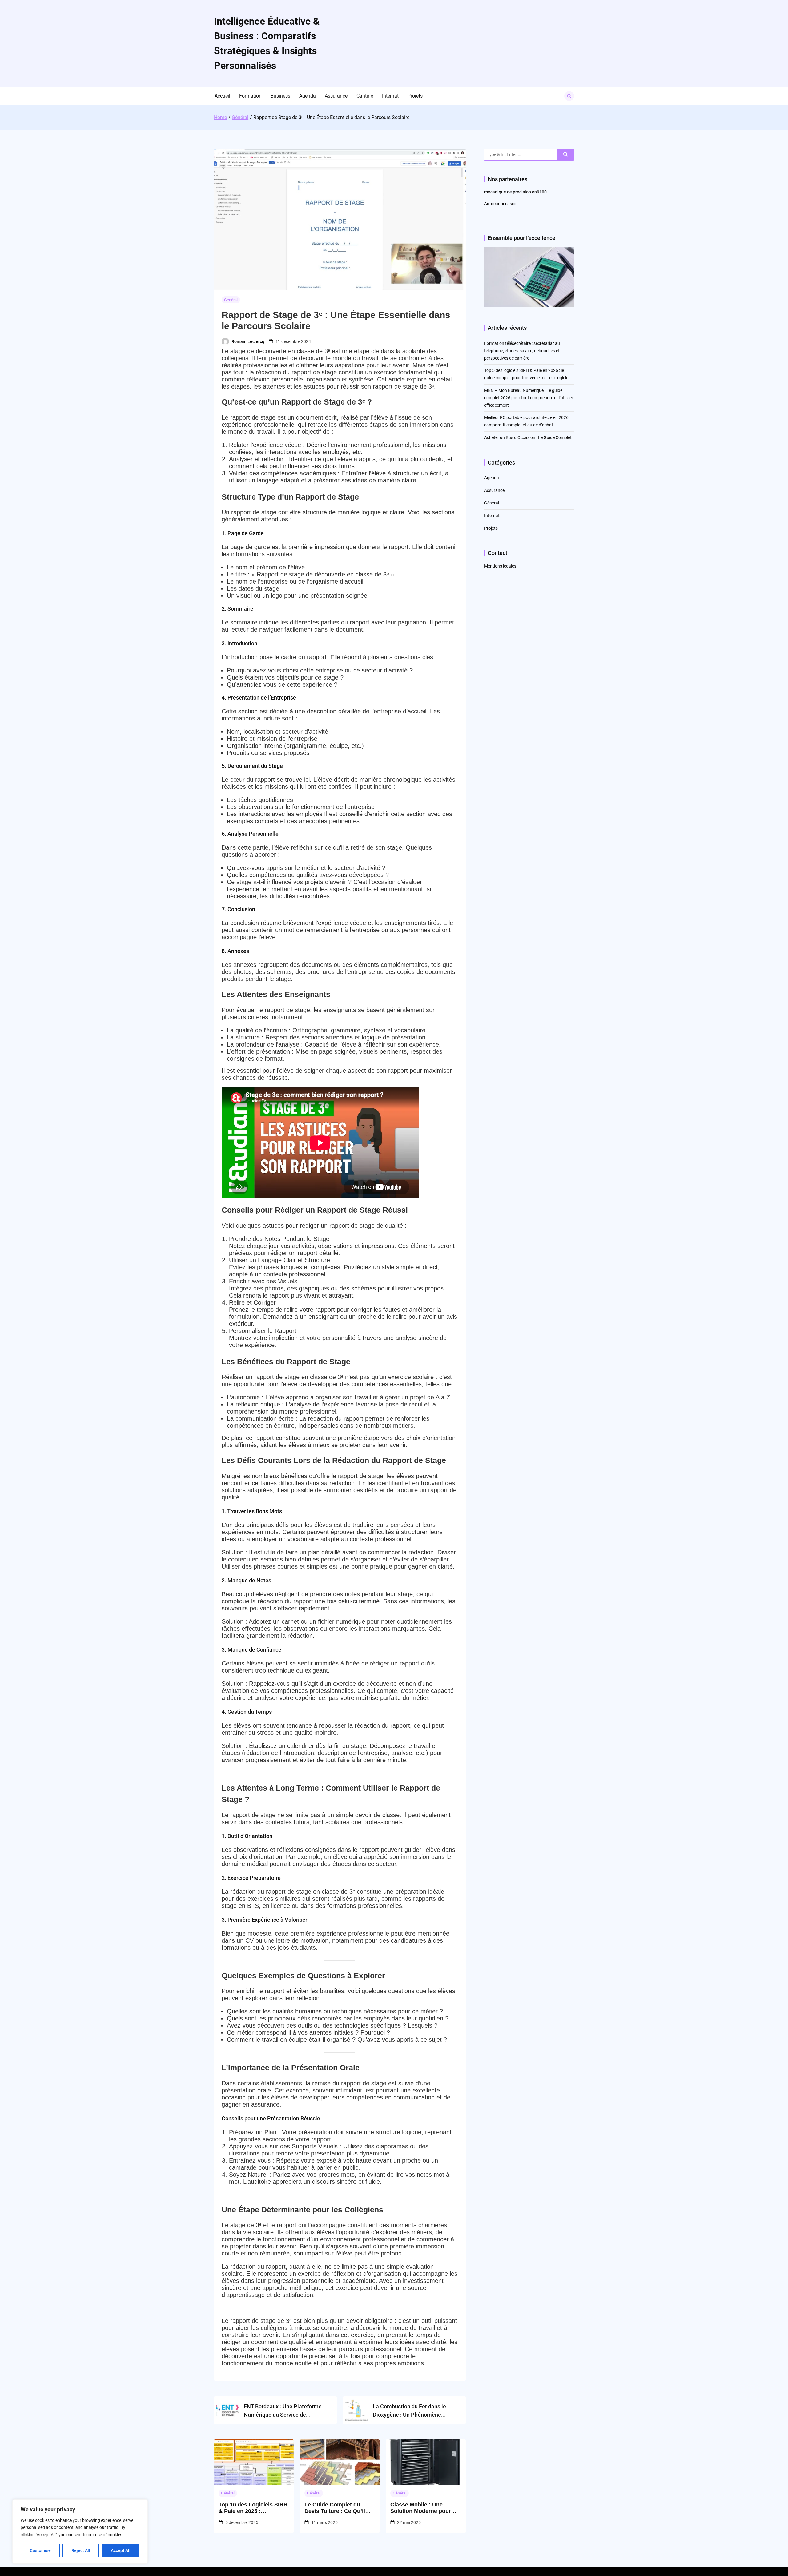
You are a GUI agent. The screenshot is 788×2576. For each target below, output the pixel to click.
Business (280, 96)
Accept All (121, 2550)
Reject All (81, 2550)
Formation (250, 96)
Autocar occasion (501, 204)
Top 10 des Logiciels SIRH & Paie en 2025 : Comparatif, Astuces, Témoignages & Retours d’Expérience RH (253, 2508)
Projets (415, 96)
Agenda (308, 96)
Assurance (336, 96)
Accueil (222, 96)
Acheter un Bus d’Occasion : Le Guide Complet (528, 437)
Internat (390, 96)
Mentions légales (500, 566)
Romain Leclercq (248, 341)
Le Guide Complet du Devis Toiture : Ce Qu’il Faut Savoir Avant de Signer (335, 2508)
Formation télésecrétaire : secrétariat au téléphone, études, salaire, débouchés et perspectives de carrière (522, 351)
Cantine (365, 96)
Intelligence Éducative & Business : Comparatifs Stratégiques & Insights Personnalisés (267, 43)
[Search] (565, 155)
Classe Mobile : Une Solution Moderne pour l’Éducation (421, 2508)
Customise (40, 2550)
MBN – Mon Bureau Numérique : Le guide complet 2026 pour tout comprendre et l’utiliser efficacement (529, 398)
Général (231, 300)
